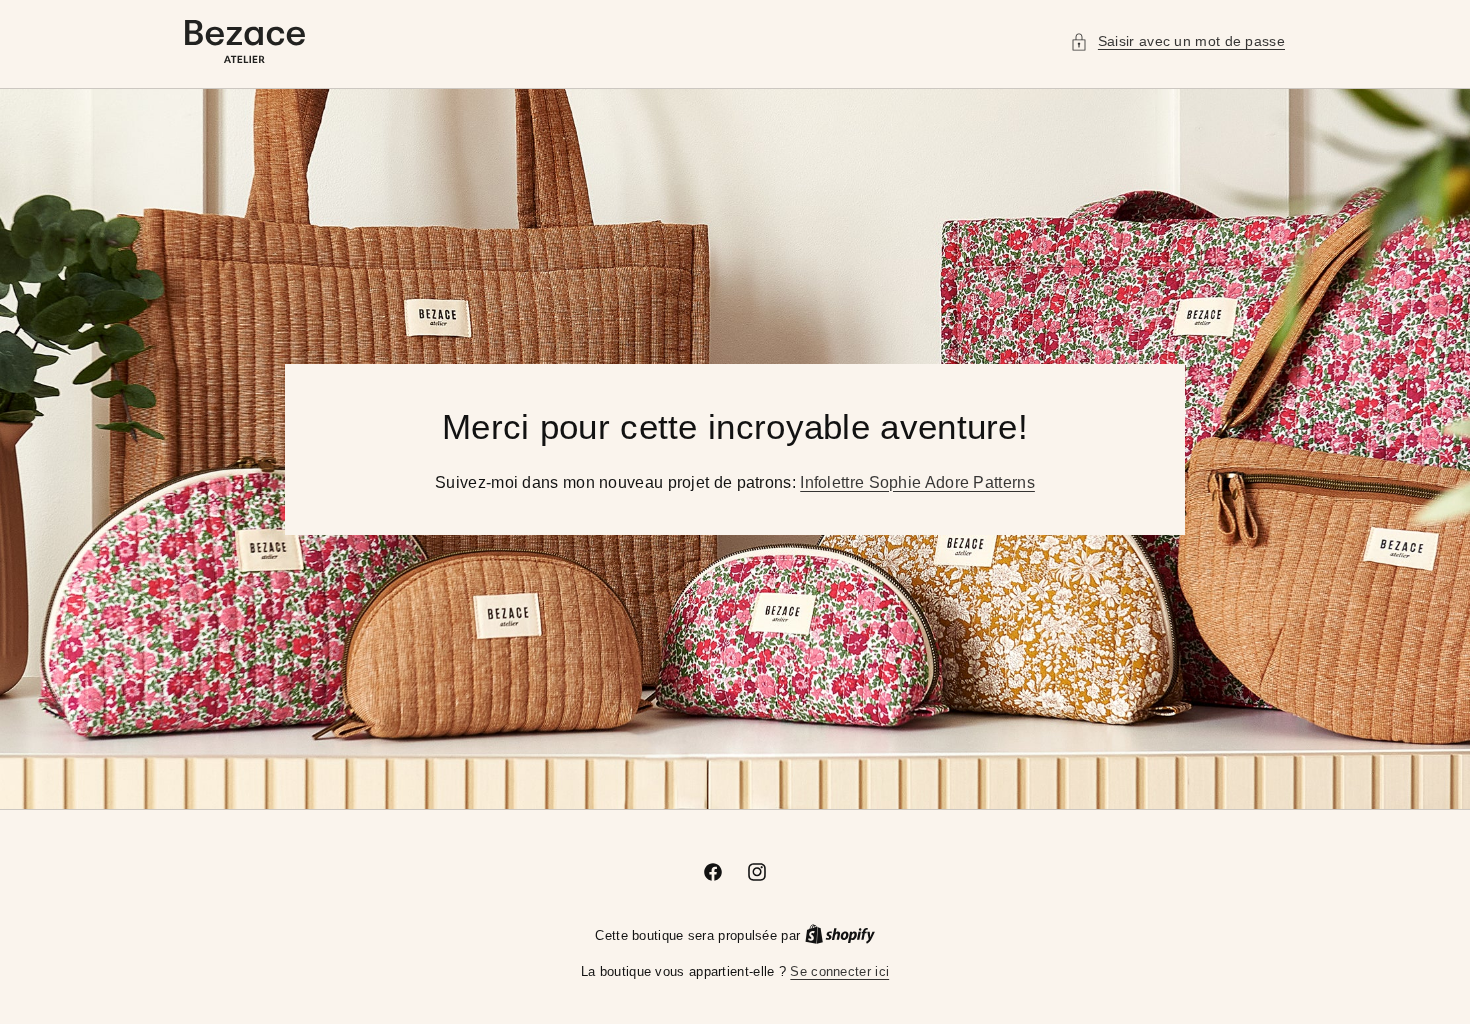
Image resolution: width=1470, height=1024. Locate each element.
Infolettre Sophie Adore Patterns (917, 481)
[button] (1177, 41)
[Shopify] (840, 935)
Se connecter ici (839, 971)
